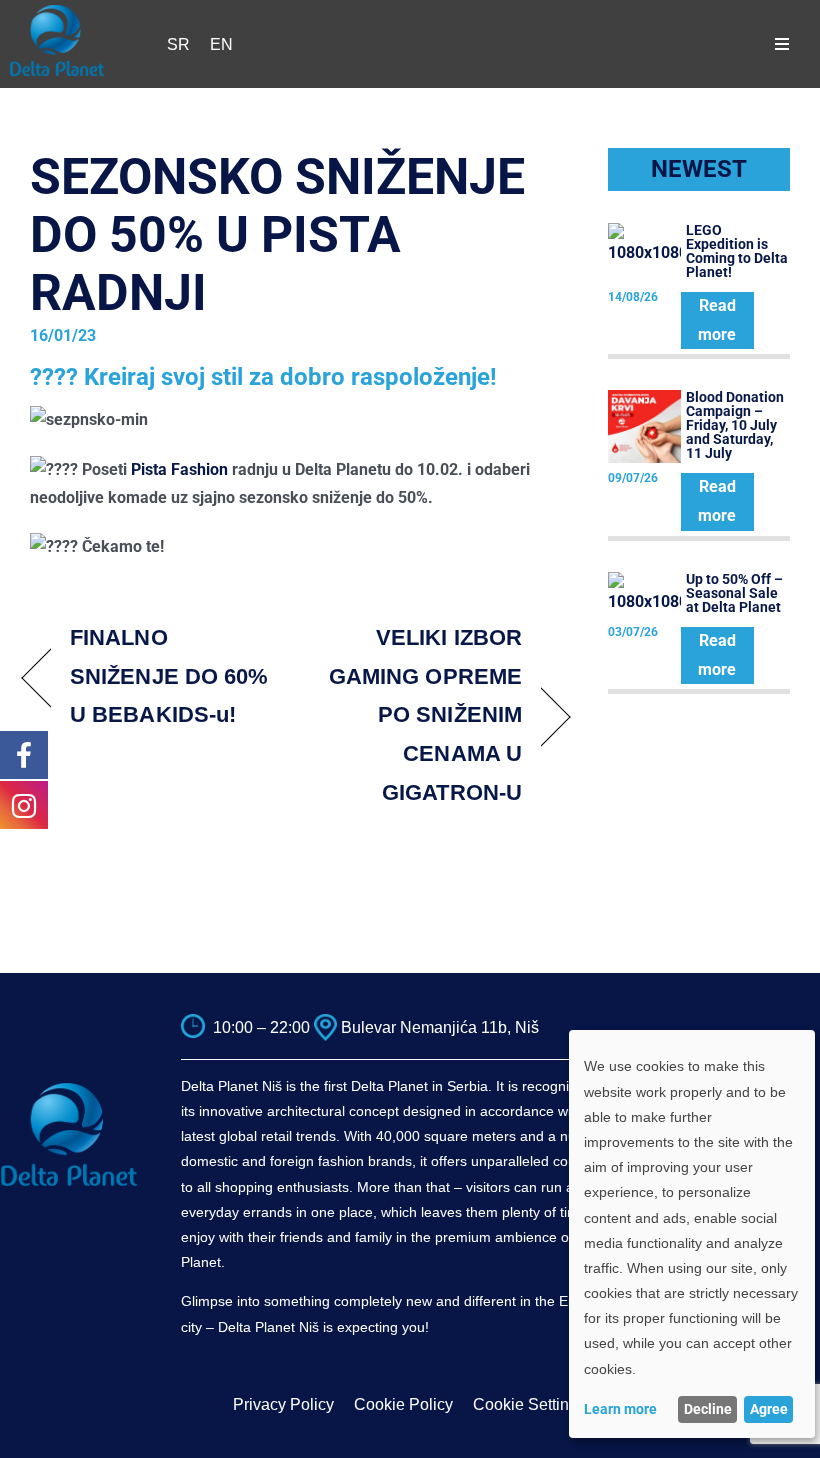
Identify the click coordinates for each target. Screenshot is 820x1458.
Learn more (620, 1409)
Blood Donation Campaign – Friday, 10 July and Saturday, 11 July (735, 425)
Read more (717, 320)
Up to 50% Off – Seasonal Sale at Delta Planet (734, 593)
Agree (769, 1409)
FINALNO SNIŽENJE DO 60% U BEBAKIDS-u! (169, 676)
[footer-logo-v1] (69, 1089)
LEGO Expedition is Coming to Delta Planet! (737, 251)
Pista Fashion (179, 469)
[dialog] (692, 1234)
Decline (708, 1409)
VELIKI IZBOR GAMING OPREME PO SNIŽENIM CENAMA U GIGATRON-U (417, 715)
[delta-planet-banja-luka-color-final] (57, 12)
